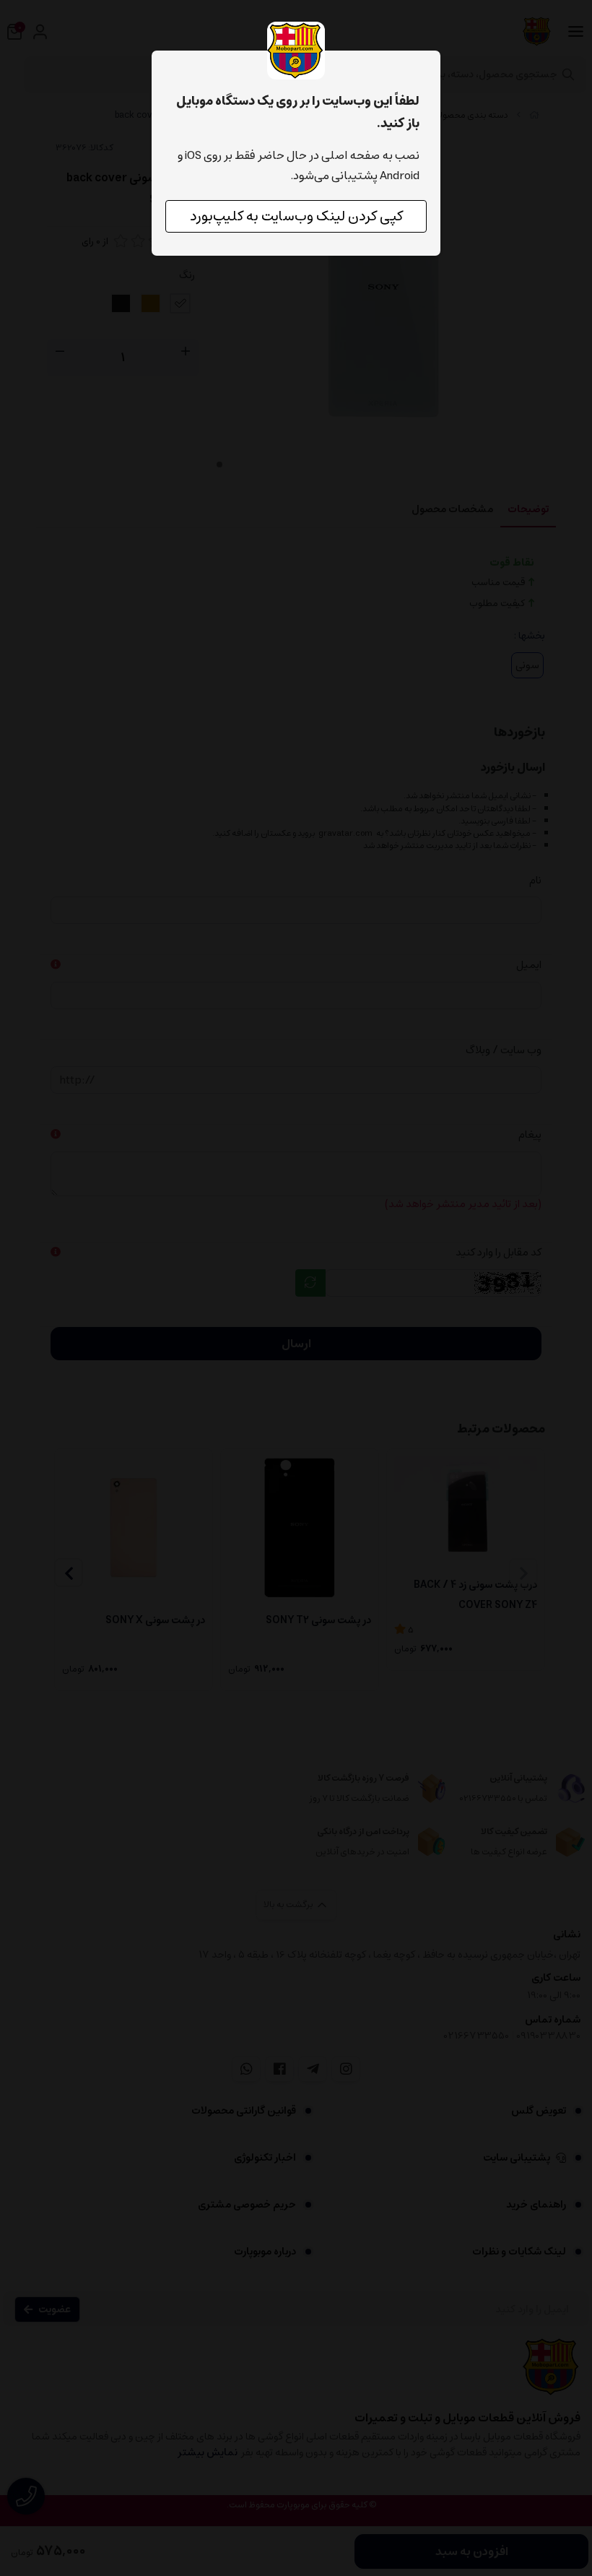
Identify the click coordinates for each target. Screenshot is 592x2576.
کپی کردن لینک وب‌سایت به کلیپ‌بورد (296, 216)
